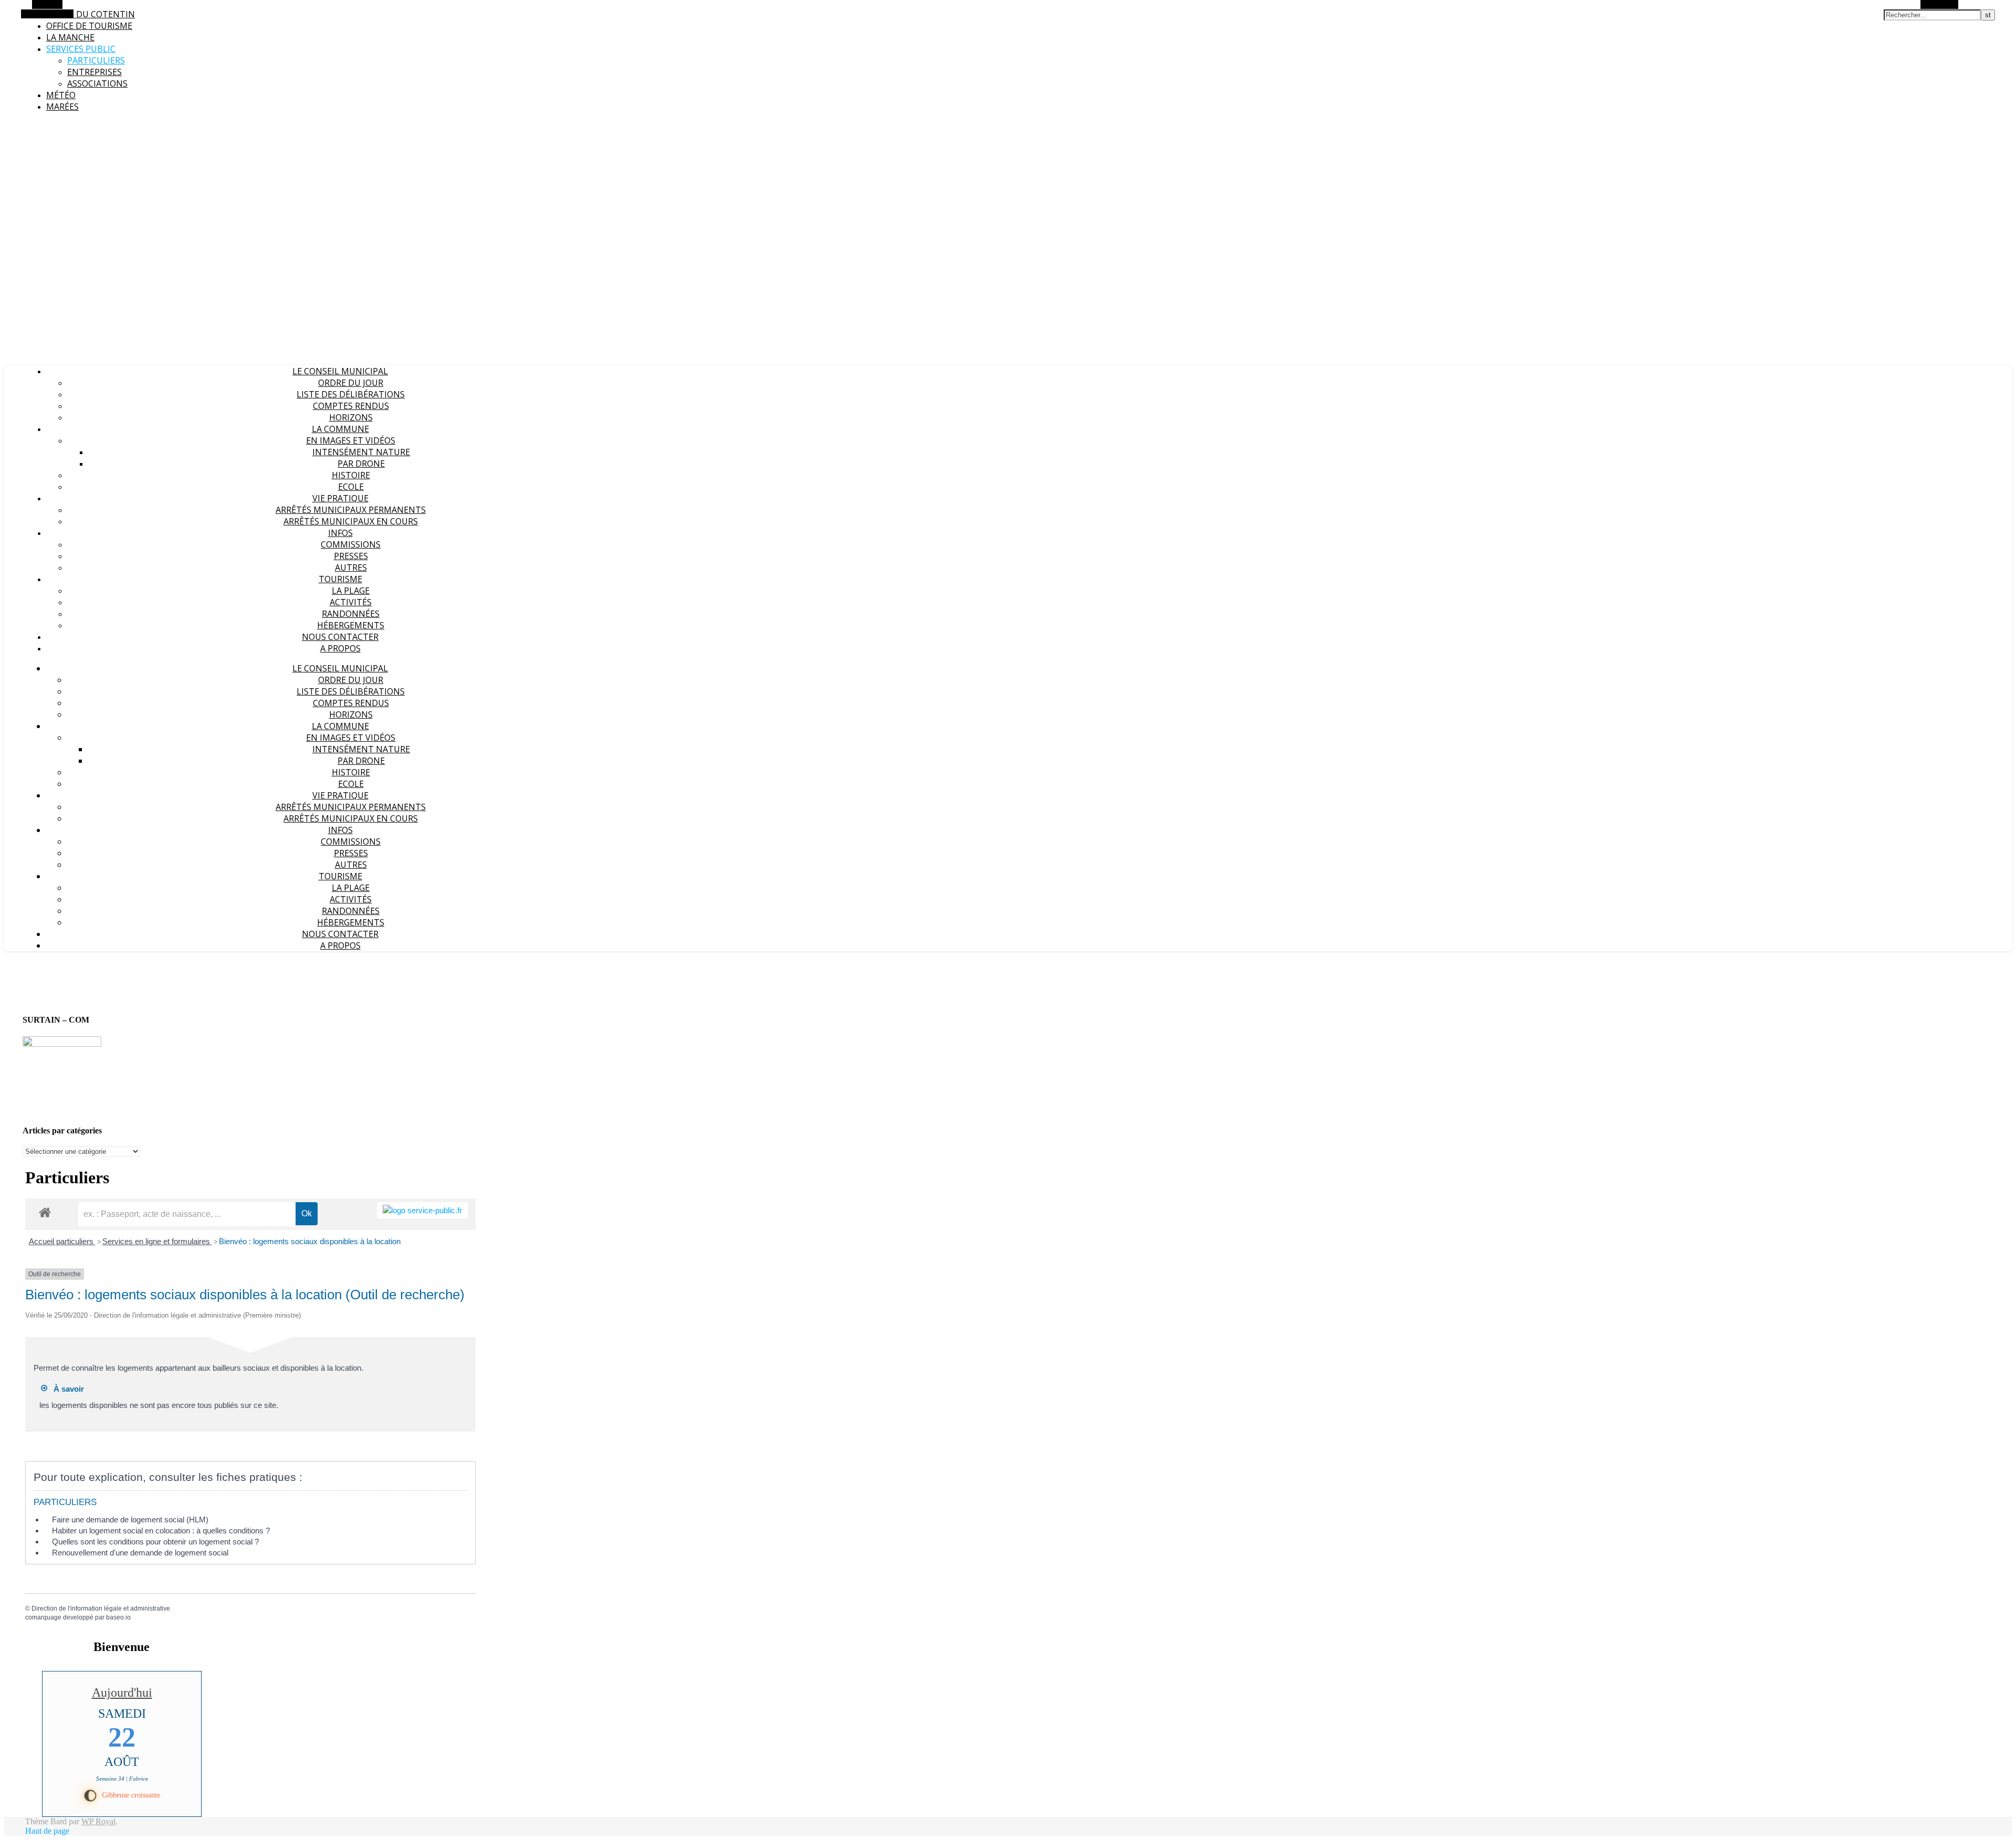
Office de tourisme (89, 26)
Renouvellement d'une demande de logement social (140, 1553)
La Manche (70, 37)
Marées (62, 107)
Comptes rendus (351, 406)
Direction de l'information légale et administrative (101, 1608)
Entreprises (94, 72)
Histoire (351, 475)
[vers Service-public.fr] (422, 1210)
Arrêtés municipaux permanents (351, 510)
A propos (340, 648)
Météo (61, 95)
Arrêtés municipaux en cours (351, 521)
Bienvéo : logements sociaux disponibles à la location (310, 1241)
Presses (351, 556)
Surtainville (22, 126)
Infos (340, 533)
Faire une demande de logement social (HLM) (130, 1520)
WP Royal (98, 1821)
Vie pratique (340, 498)
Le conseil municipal (340, 371)
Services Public (81, 49)
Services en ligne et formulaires (157, 1241)
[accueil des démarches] (45, 1212)
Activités (351, 602)
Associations (97, 83)
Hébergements (351, 625)
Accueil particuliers (62, 1241)
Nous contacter (340, 637)
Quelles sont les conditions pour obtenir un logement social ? (155, 1542)
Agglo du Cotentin (91, 14)
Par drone (361, 464)
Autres (351, 567)
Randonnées (351, 614)
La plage (351, 591)
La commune (340, 429)
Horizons (351, 417)
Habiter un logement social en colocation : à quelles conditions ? (161, 1531)
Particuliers (96, 60)
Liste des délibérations (351, 394)
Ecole (351, 487)
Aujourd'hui (122, 1692)
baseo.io (118, 1617)
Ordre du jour (351, 383)
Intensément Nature (361, 452)
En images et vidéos (351, 440)
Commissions (351, 544)
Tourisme (340, 579)
